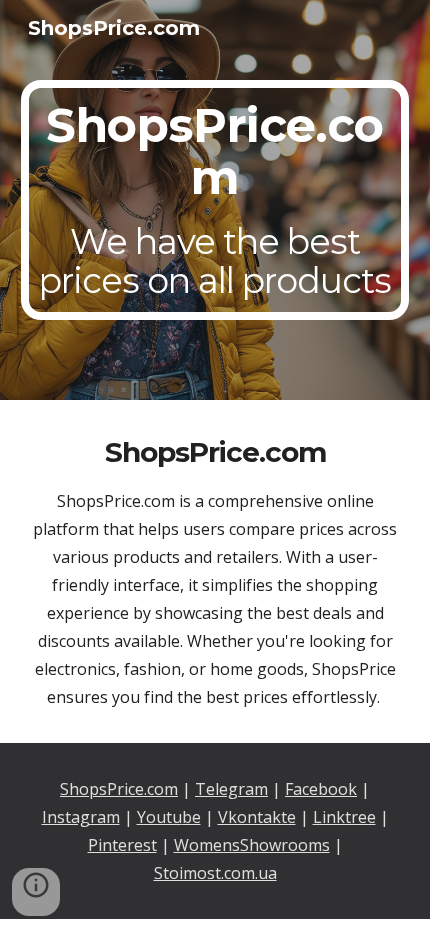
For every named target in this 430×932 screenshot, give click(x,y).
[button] (36, 892)
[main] (215, 200)
